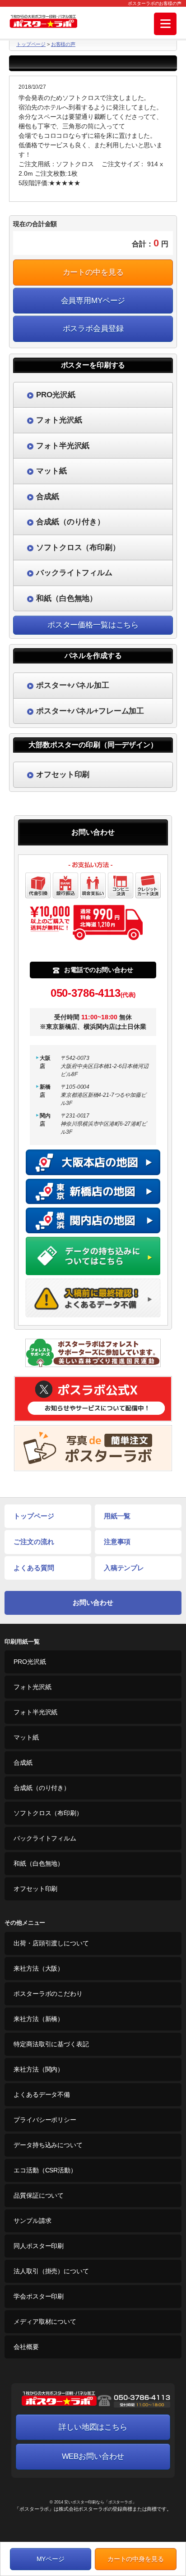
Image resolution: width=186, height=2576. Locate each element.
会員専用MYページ (93, 301)
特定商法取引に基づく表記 (51, 2044)
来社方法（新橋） (39, 2019)
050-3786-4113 (93, 993)
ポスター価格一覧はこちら (93, 625)
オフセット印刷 (35, 1889)
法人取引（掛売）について (51, 2271)
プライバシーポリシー (45, 2120)
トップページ (31, 44)
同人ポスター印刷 (39, 2246)
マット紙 (26, 1737)
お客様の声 (63, 44)
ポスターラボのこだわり (48, 1994)
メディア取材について (45, 2322)
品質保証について (39, 2195)
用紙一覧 (117, 1516)
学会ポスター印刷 (39, 2296)
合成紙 (23, 1763)
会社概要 (26, 2347)
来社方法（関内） (39, 2069)
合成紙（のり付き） (42, 1788)
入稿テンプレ (124, 1568)
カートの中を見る (93, 272)
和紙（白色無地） (39, 1863)
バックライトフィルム (45, 1838)
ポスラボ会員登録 (93, 329)
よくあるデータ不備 (42, 2094)
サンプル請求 (32, 2221)
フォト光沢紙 (32, 1687)
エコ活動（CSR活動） (45, 2170)
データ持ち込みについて (48, 2145)
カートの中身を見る (136, 2559)
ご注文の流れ (34, 1542)
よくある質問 (34, 1568)
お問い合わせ (93, 1602)
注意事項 (117, 1542)
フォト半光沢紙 (35, 1712)
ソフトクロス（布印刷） (48, 1813)
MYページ (51, 2559)
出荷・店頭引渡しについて (51, 1943)
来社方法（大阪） (39, 1968)
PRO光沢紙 (30, 1662)
